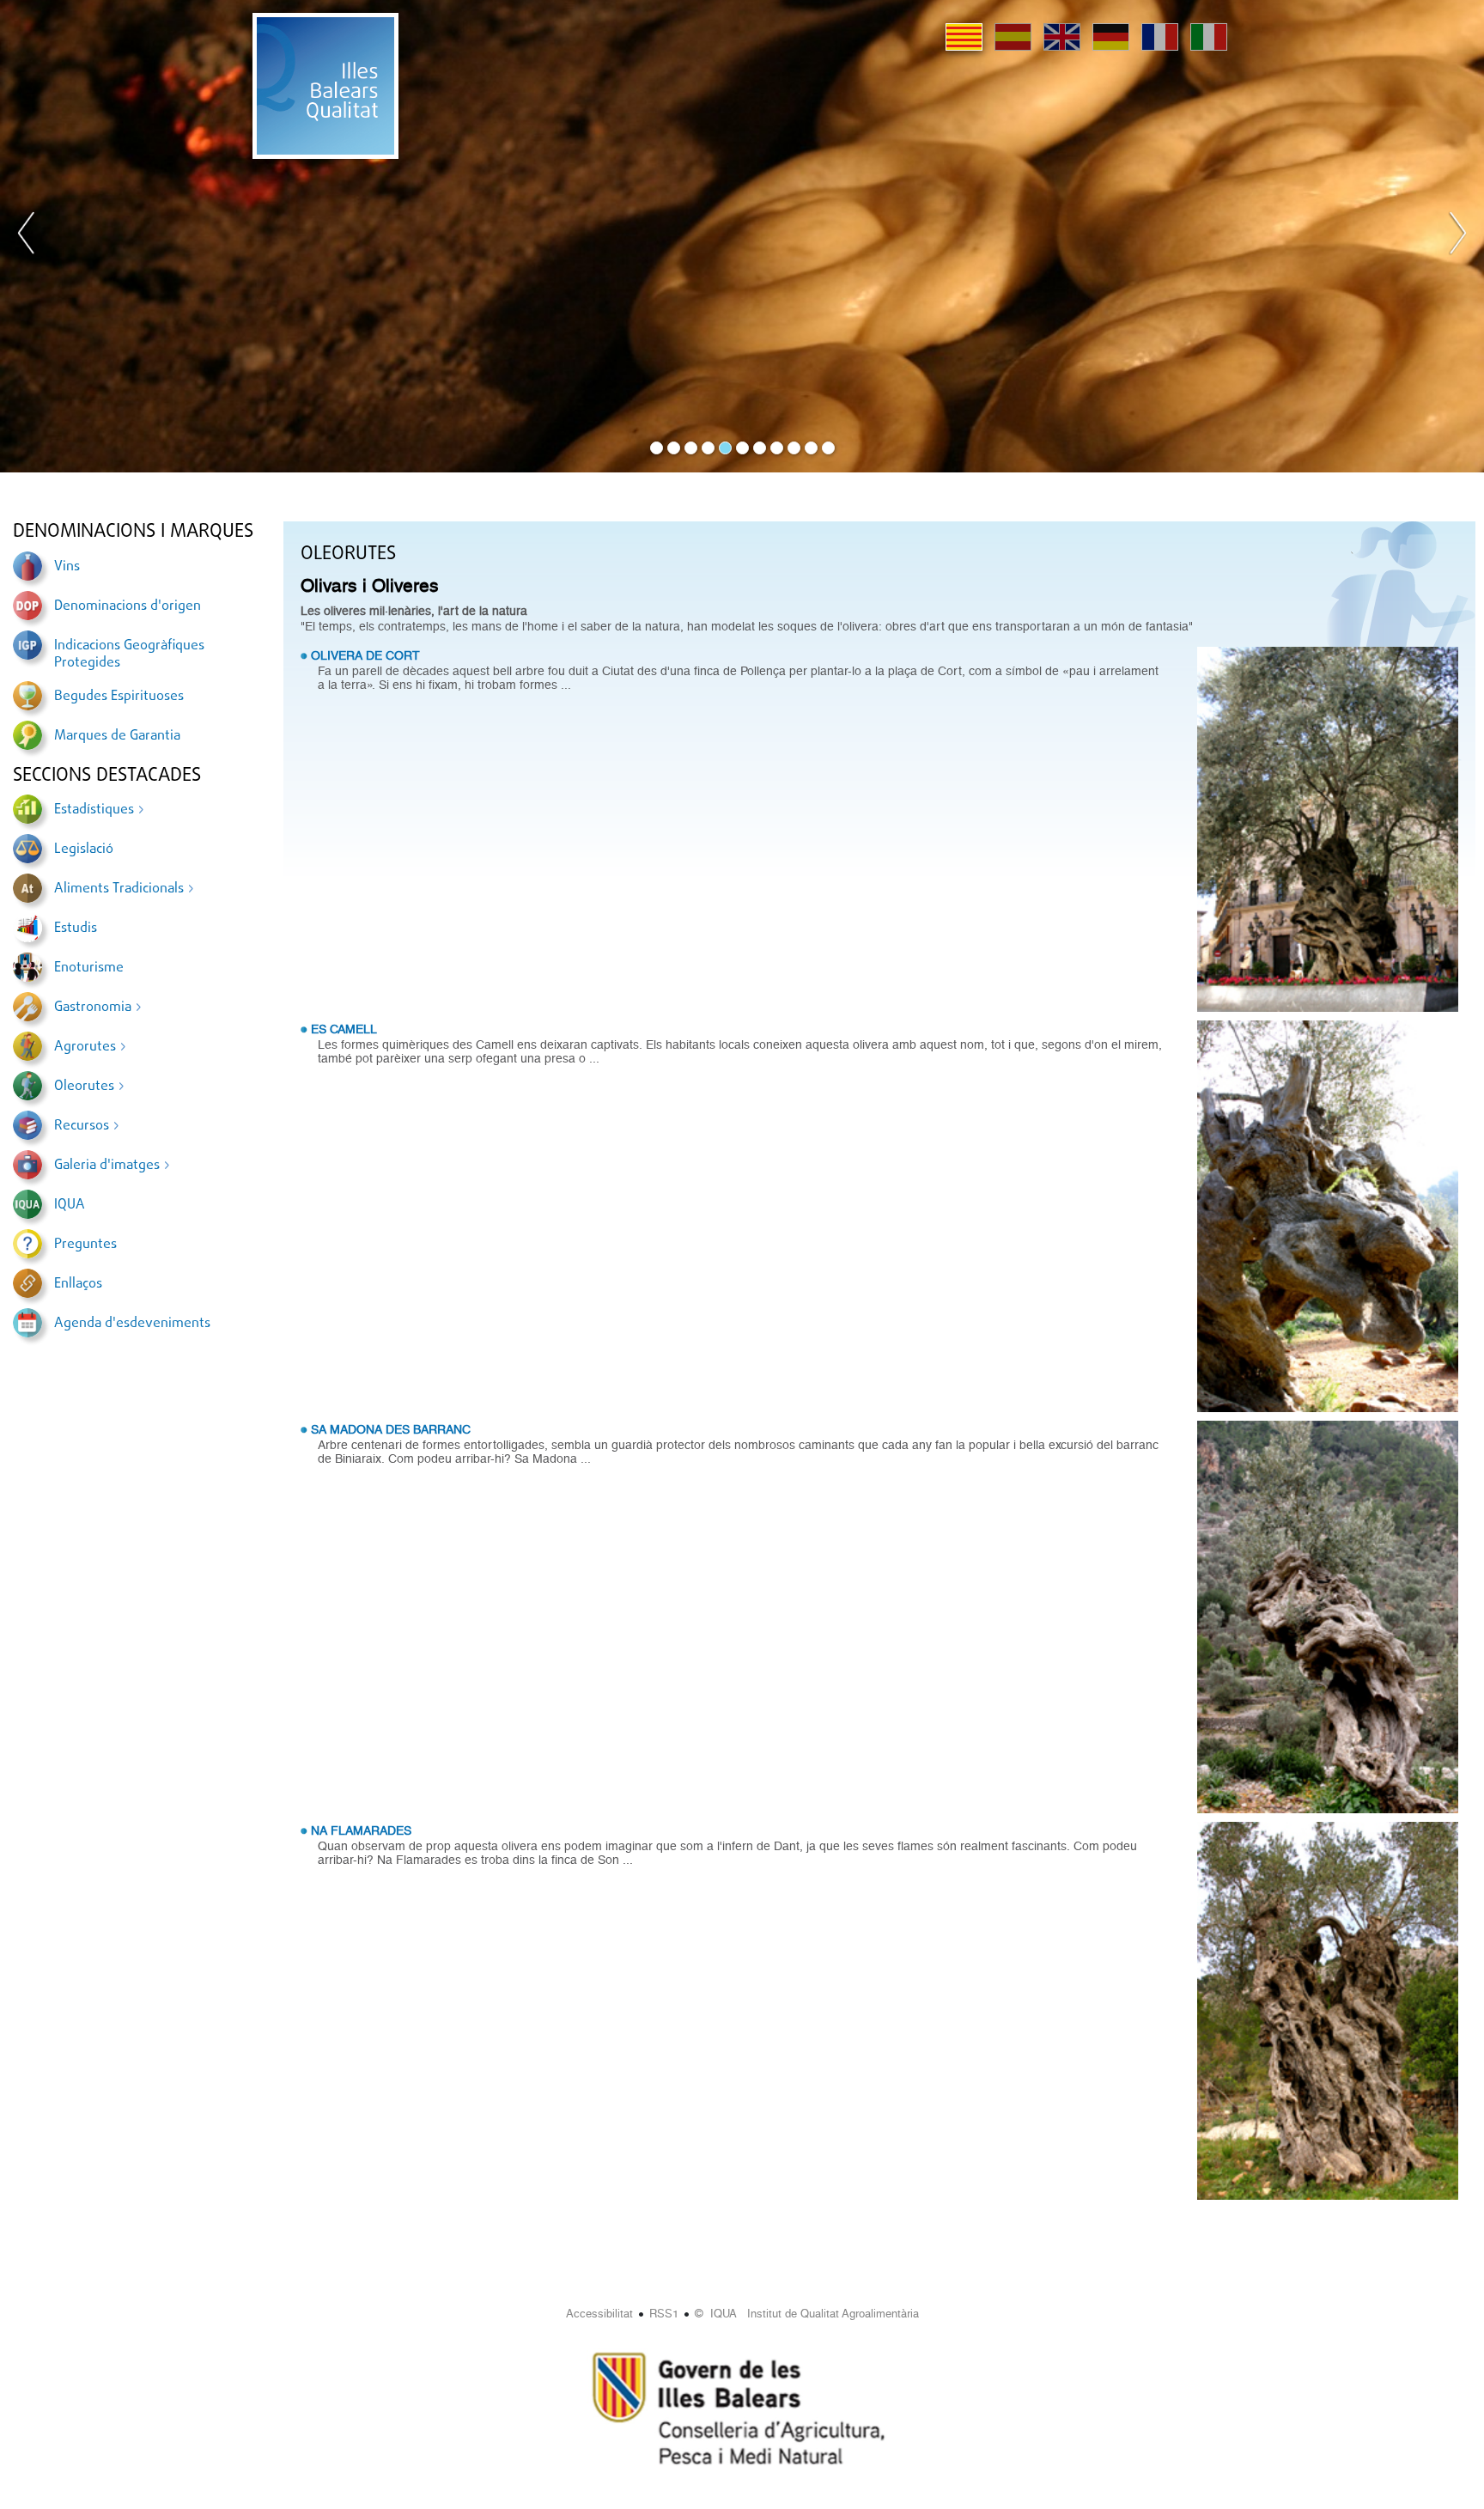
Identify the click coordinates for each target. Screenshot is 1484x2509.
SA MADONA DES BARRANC (391, 1429)
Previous (27, 236)
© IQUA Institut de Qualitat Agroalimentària (807, 2314)
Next (1457, 236)
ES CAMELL (344, 1029)
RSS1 (664, 2314)
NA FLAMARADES (361, 1830)
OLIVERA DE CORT (365, 655)
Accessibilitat (599, 2314)
